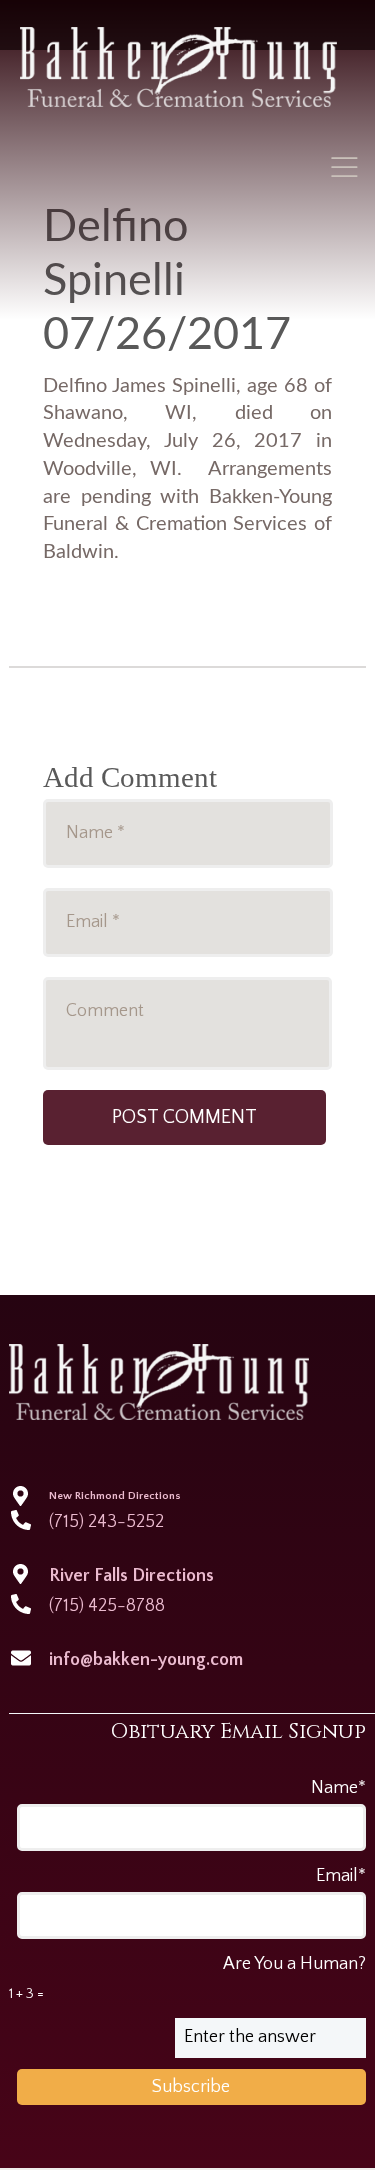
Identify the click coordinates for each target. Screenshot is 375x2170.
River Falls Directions (131, 1576)
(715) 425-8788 (107, 1606)
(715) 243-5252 (106, 1522)
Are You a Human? (187, 1978)
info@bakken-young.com (146, 1660)
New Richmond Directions (115, 1496)
